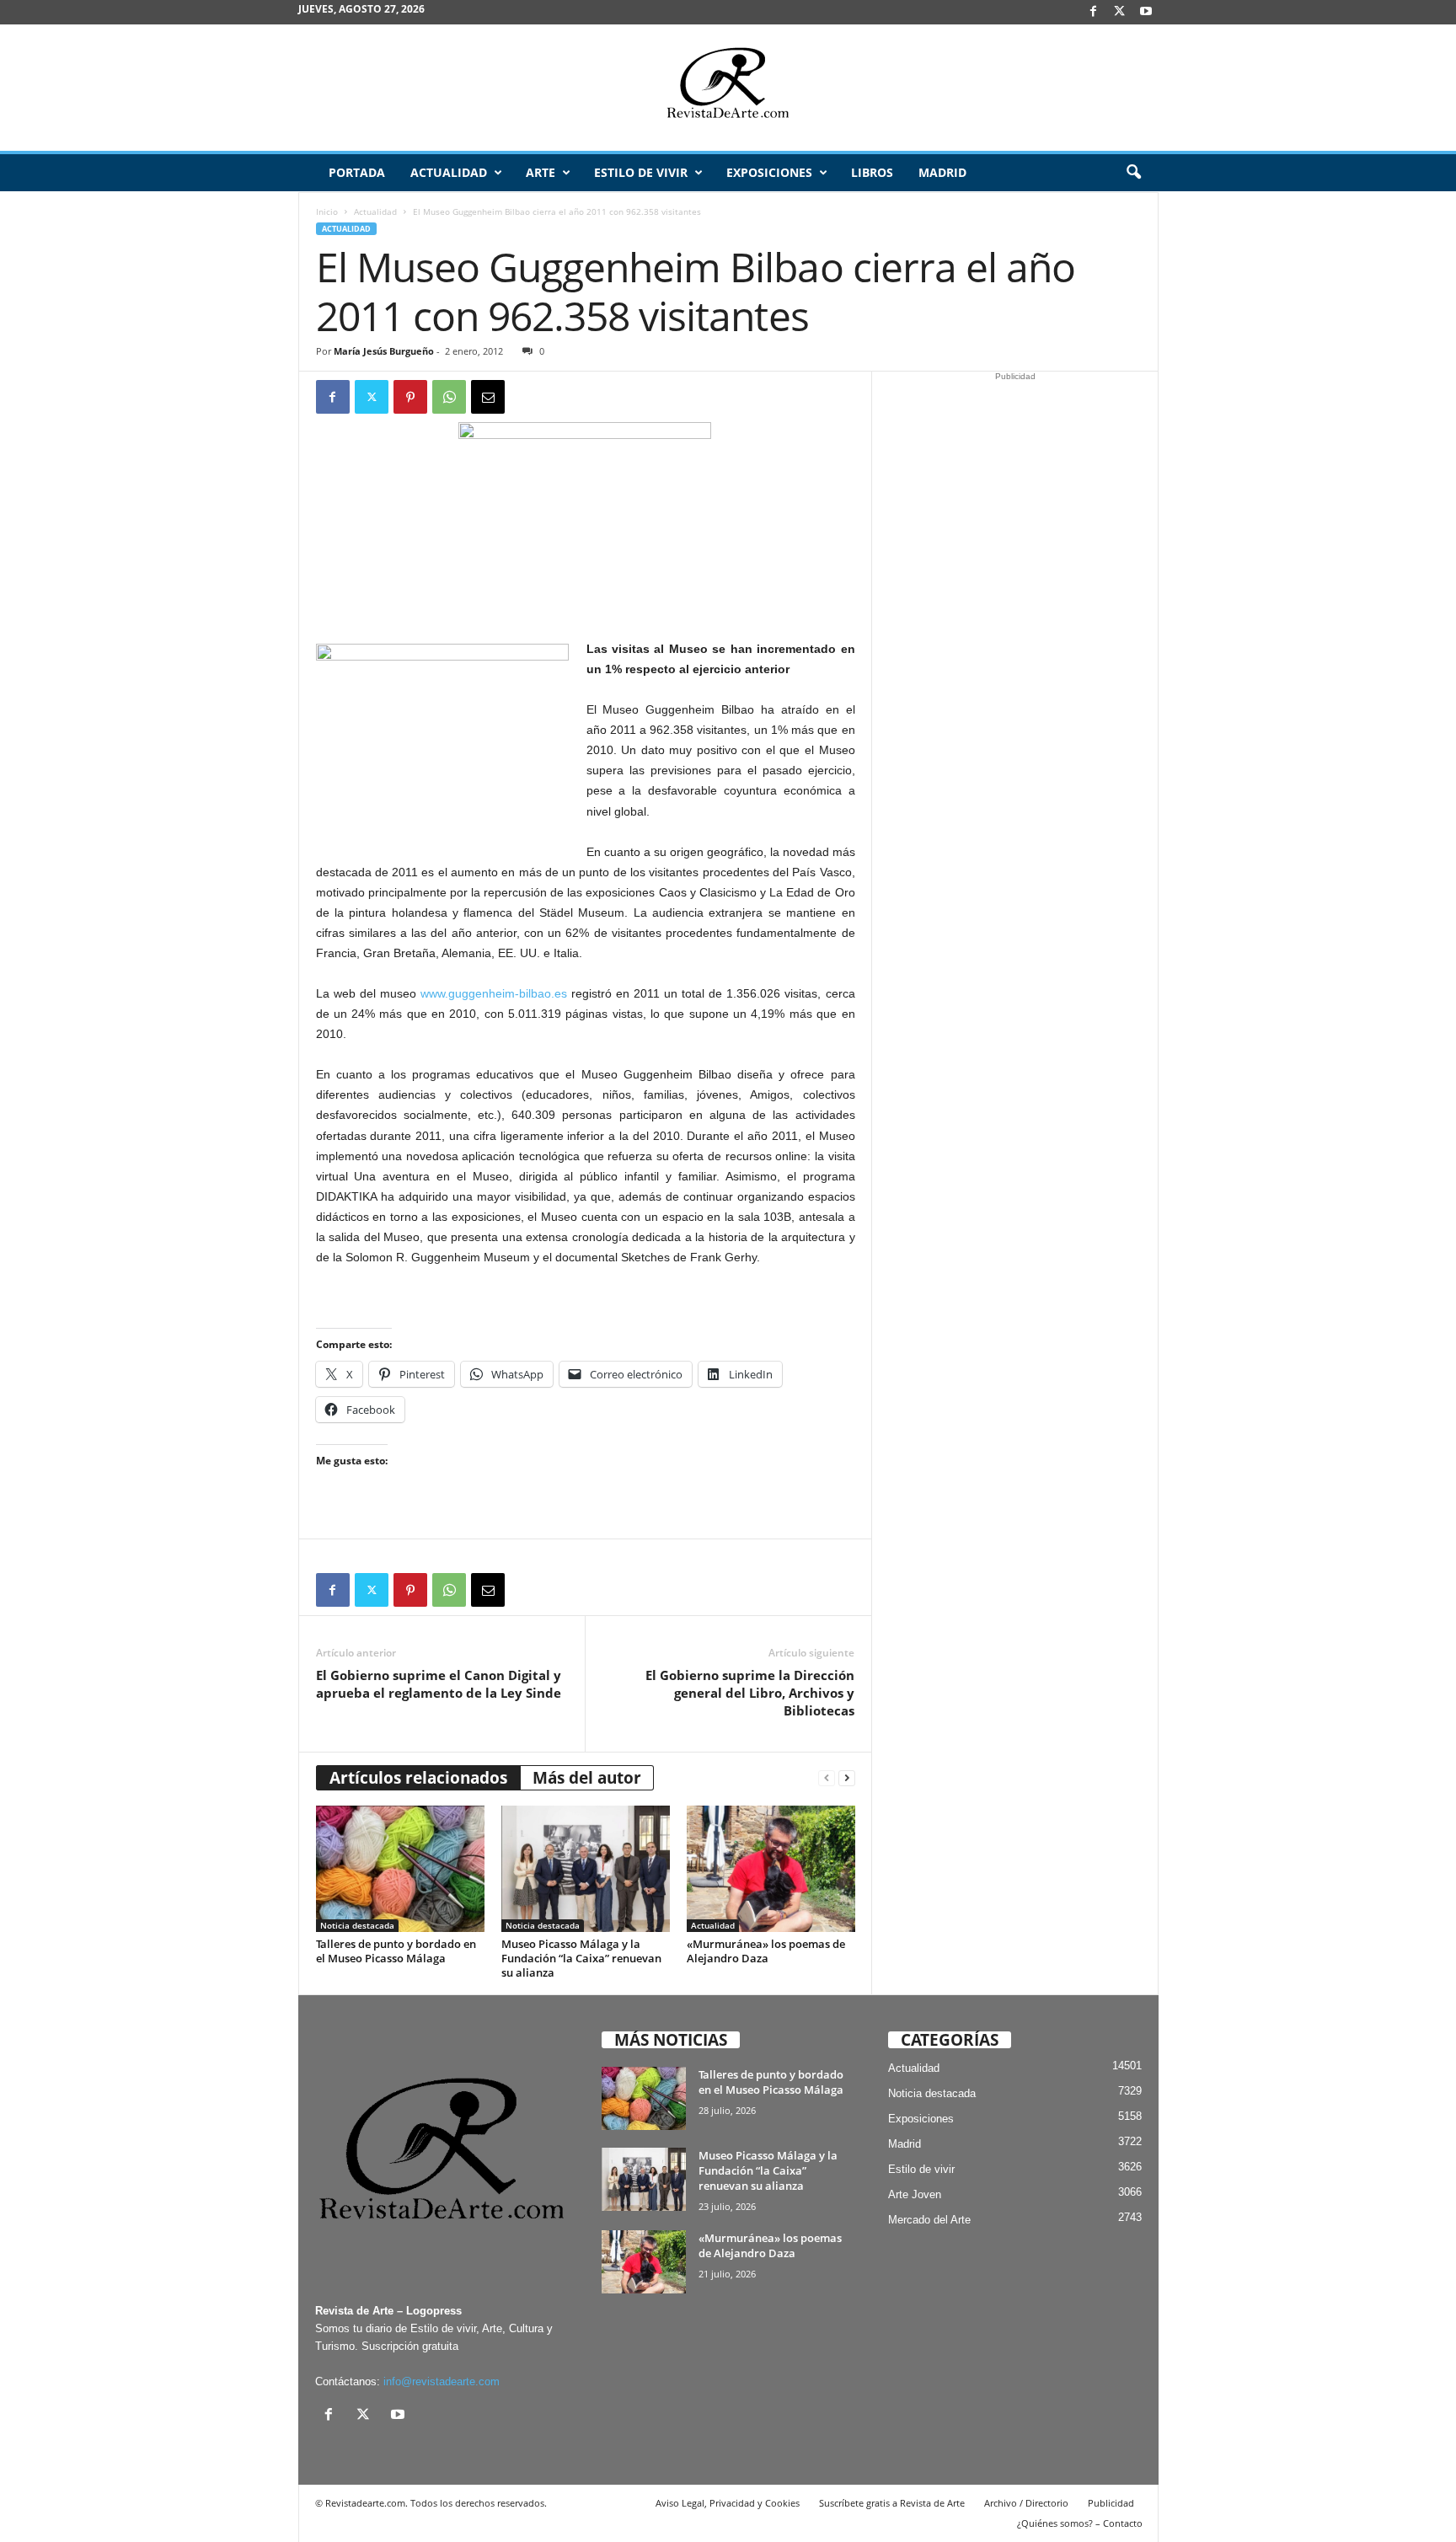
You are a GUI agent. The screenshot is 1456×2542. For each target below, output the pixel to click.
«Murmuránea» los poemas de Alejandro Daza (766, 1951)
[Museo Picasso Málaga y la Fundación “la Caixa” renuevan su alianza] (586, 1869)
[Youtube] (1146, 12)
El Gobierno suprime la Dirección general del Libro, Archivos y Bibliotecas (750, 1693)
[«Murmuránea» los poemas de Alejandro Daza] (771, 1869)
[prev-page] (827, 1778)
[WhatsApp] (449, 397)
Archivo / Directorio (1026, 2503)
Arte (541, 172)
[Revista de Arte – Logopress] (728, 88)
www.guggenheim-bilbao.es (494, 993)
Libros (872, 172)
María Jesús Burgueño (384, 351)
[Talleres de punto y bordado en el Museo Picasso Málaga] (400, 1869)
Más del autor (587, 1778)
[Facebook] (1094, 12)
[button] (1133, 173)
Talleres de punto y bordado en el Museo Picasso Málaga (396, 1951)
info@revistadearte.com (442, 2381)
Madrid (942, 172)
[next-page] (847, 1778)
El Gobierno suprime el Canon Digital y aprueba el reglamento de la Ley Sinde (439, 1684)
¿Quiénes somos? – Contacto (1080, 2523)
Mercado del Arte (929, 2220)
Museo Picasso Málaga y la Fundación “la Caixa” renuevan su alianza (581, 1958)
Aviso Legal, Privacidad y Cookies (728, 2503)
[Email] (488, 397)
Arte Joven (915, 2194)
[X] (1120, 12)
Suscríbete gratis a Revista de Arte (892, 2503)
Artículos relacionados (418, 1778)
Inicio (327, 211)
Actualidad (449, 172)
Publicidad (1111, 2503)
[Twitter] (372, 397)
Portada (357, 172)
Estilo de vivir (641, 172)
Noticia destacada (357, 1925)
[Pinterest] (410, 397)
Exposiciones (769, 172)
